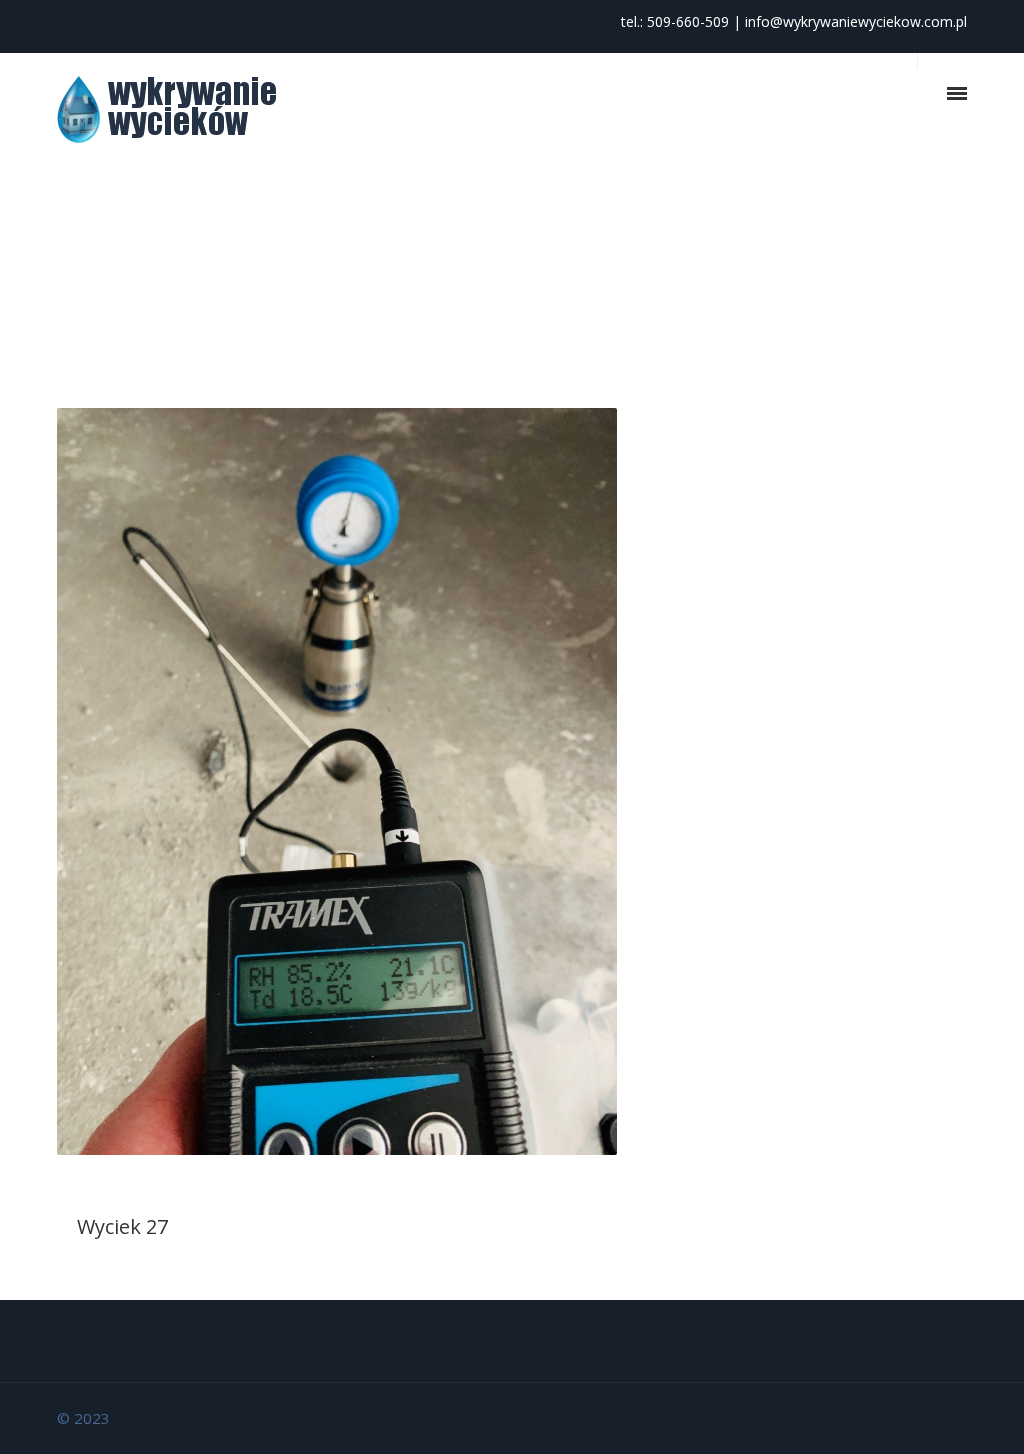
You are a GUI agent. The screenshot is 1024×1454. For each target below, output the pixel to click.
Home (869, 270)
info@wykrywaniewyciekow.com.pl (856, 21)
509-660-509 (688, 21)
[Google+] (947, 1417)
